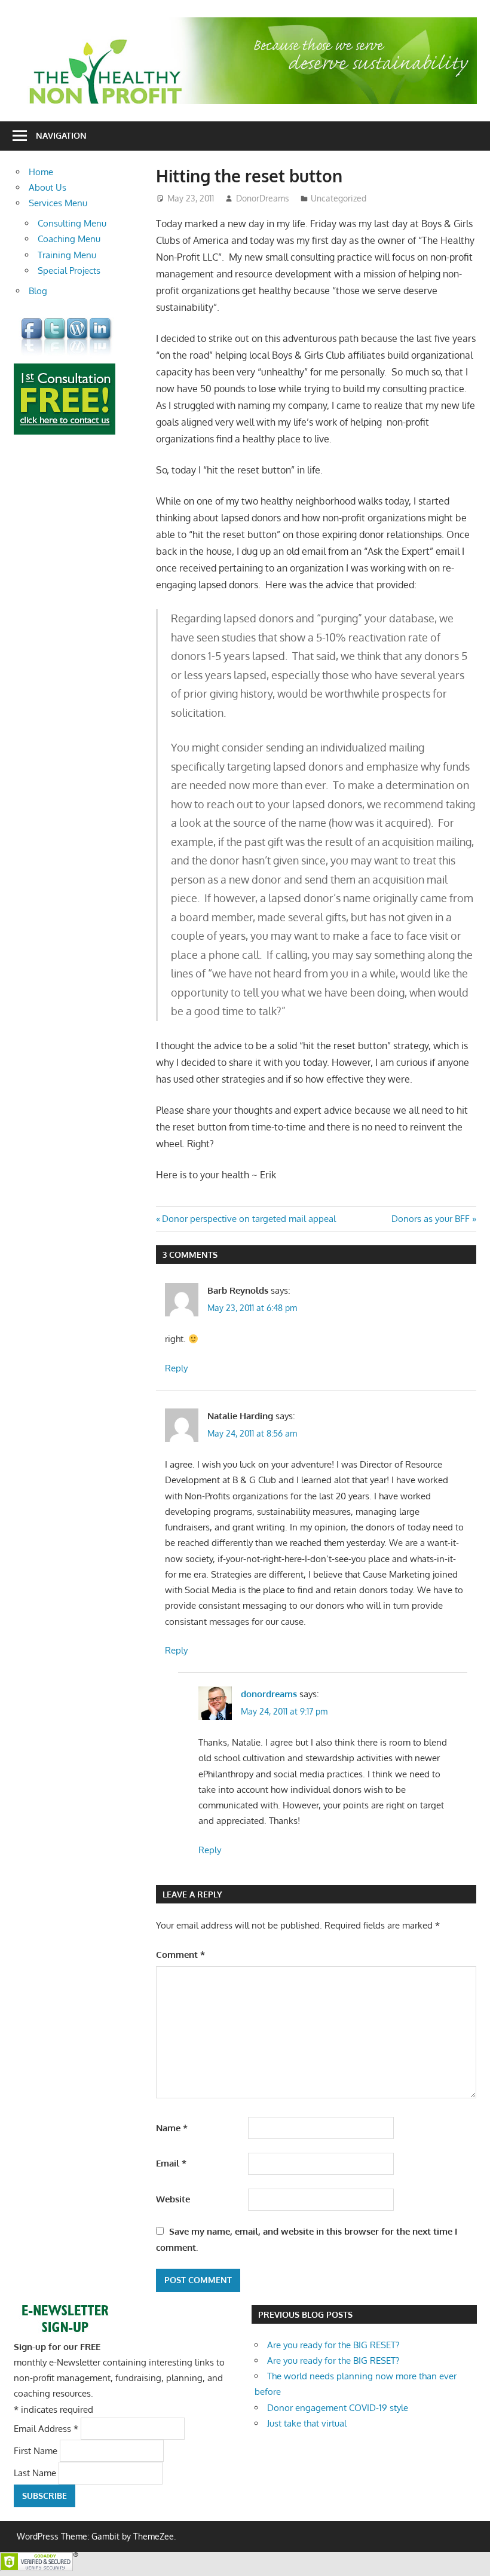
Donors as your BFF (431, 1219)
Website (173, 2199)
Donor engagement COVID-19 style (338, 2408)
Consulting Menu (72, 223)
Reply (176, 1368)
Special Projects (69, 271)
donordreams (269, 1694)
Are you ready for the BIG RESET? (333, 2345)
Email (171, 2163)
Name (172, 2128)
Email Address (46, 2428)
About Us (48, 187)
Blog (38, 291)
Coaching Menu (69, 239)
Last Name (36, 2473)
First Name (37, 2451)
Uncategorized (339, 198)
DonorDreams (263, 198)
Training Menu (67, 255)
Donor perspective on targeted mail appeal (249, 1219)
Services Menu (58, 203)
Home (41, 172)
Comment (180, 1955)
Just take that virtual (307, 2423)
